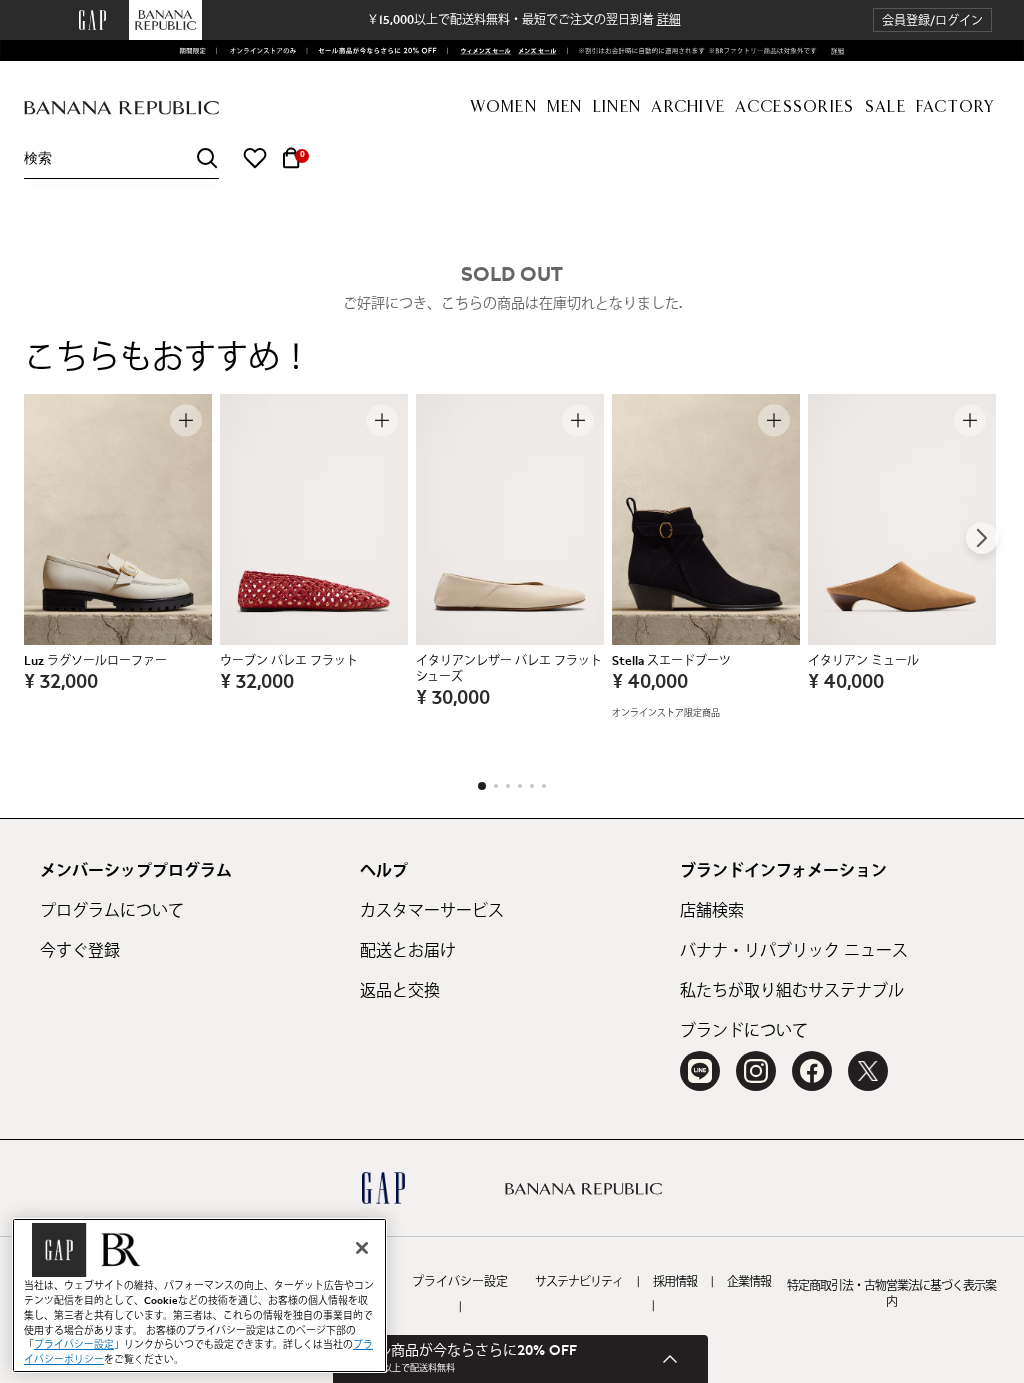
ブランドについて (744, 1031)
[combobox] (121, 158)
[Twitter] (868, 1071)
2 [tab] (496, 786)
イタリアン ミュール (863, 661)
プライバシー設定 (460, 1282)
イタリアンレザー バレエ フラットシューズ (509, 669)
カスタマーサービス (432, 911)
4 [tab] (520, 786)
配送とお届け (408, 951)
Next (982, 538)
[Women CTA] (481, 51)
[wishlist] (255, 158)
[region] (199, 1295)
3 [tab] (508, 786)
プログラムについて (112, 911)
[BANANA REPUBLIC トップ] (121, 108)
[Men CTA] (535, 51)
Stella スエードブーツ (671, 661)
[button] (932, 20)
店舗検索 (712, 911)
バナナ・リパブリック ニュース (794, 951)
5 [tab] (532, 786)
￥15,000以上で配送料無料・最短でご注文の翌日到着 (524, 20)
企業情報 (749, 1282)
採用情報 (675, 1282)
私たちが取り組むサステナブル (792, 991)
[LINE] (700, 1071)
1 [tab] (482, 786)
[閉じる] (362, 1248)
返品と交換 (400, 991)
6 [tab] (544, 786)
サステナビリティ (579, 1282)
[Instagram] (756, 1071)
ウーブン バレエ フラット (289, 661)
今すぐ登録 (80, 951)
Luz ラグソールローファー (95, 661)
